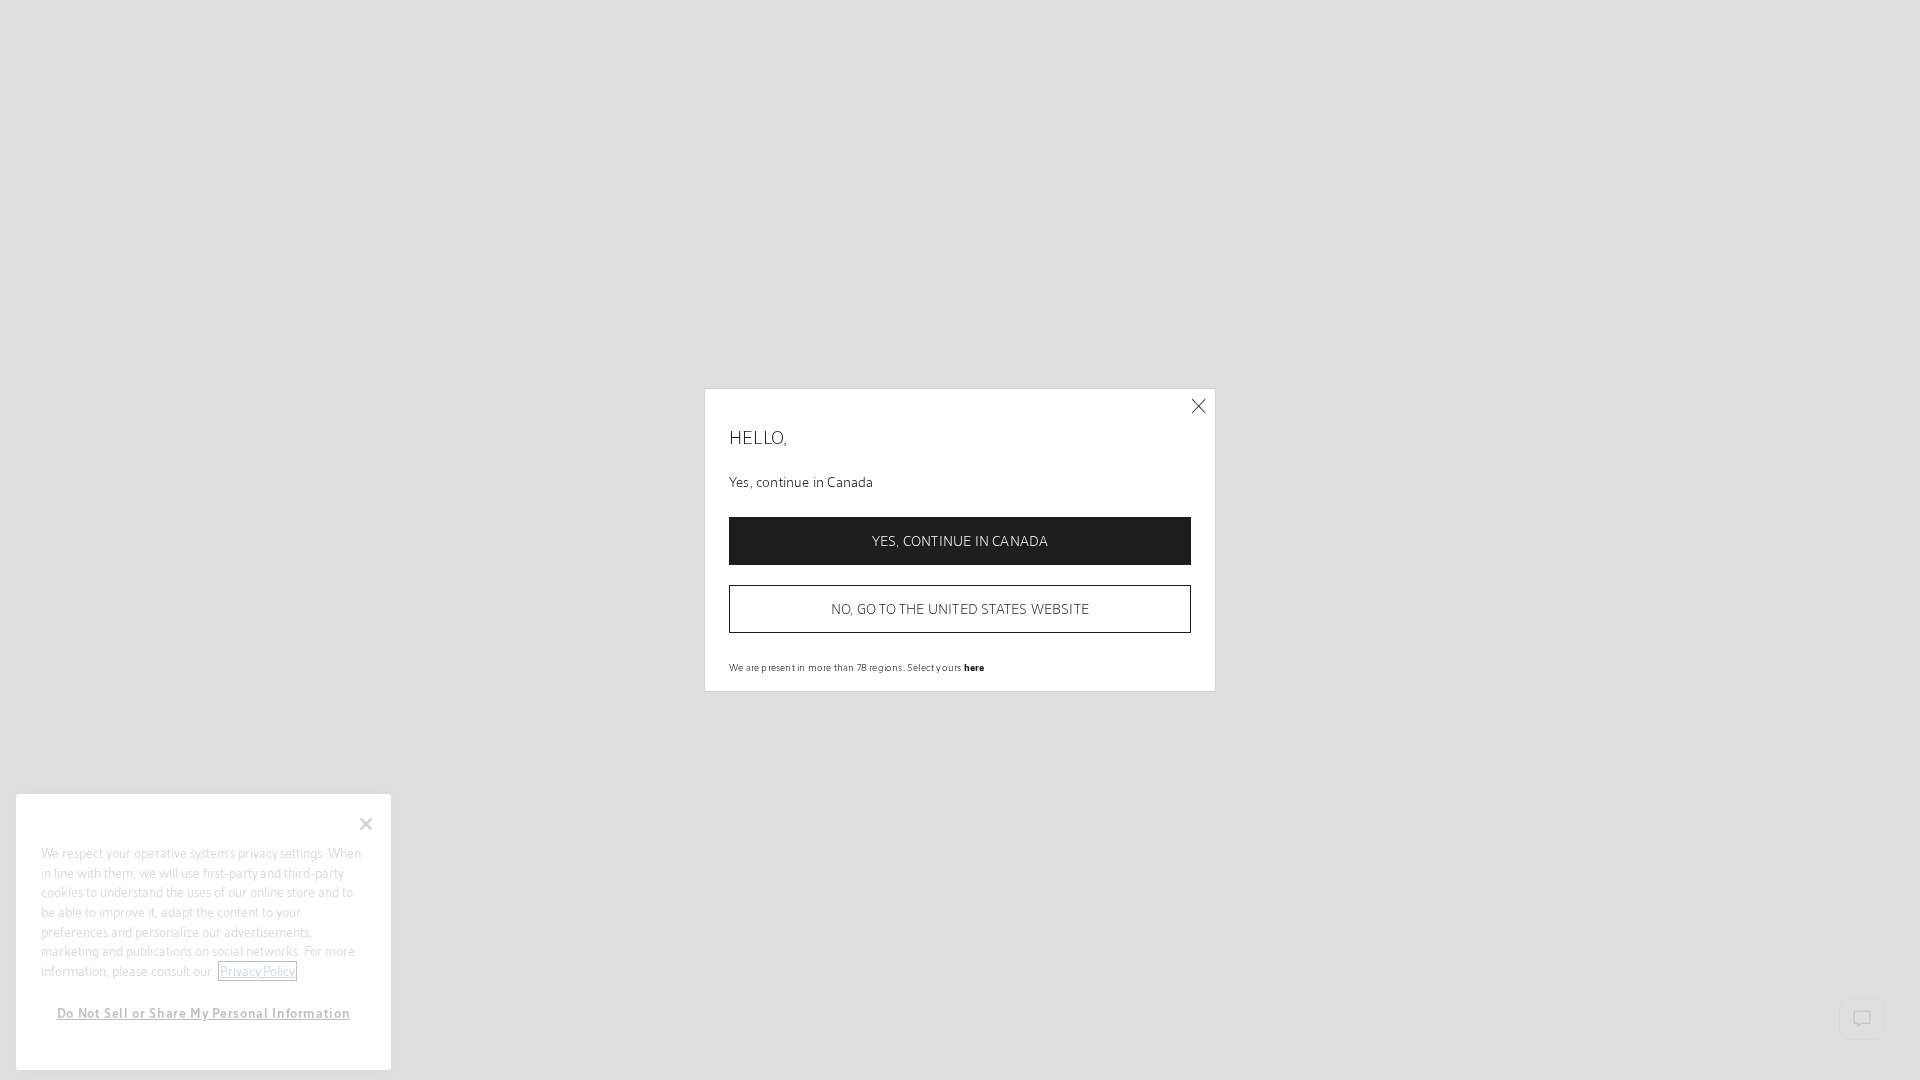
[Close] (1198, 406)
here (974, 667)
